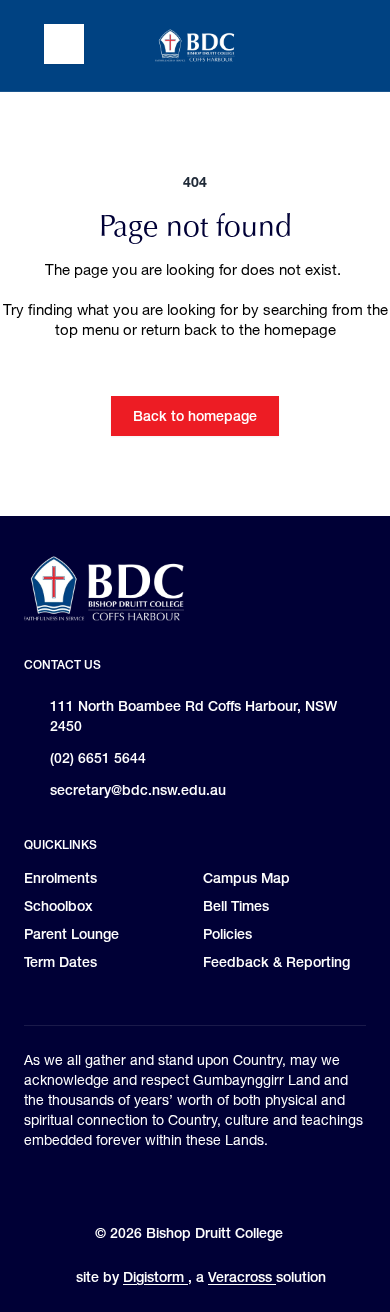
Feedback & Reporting (276, 962)
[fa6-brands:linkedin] (251, 1185)
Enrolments (60, 878)
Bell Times (236, 906)
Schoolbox (58, 906)
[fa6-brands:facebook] (201, 1185)
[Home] (195, 45)
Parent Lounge (71, 934)
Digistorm (155, 1277)
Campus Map (246, 878)
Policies (227, 934)
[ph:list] (64, 44)
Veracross (242, 1277)
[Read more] (151, 1185)
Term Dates (60, 962)
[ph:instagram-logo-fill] (151, 1185)
